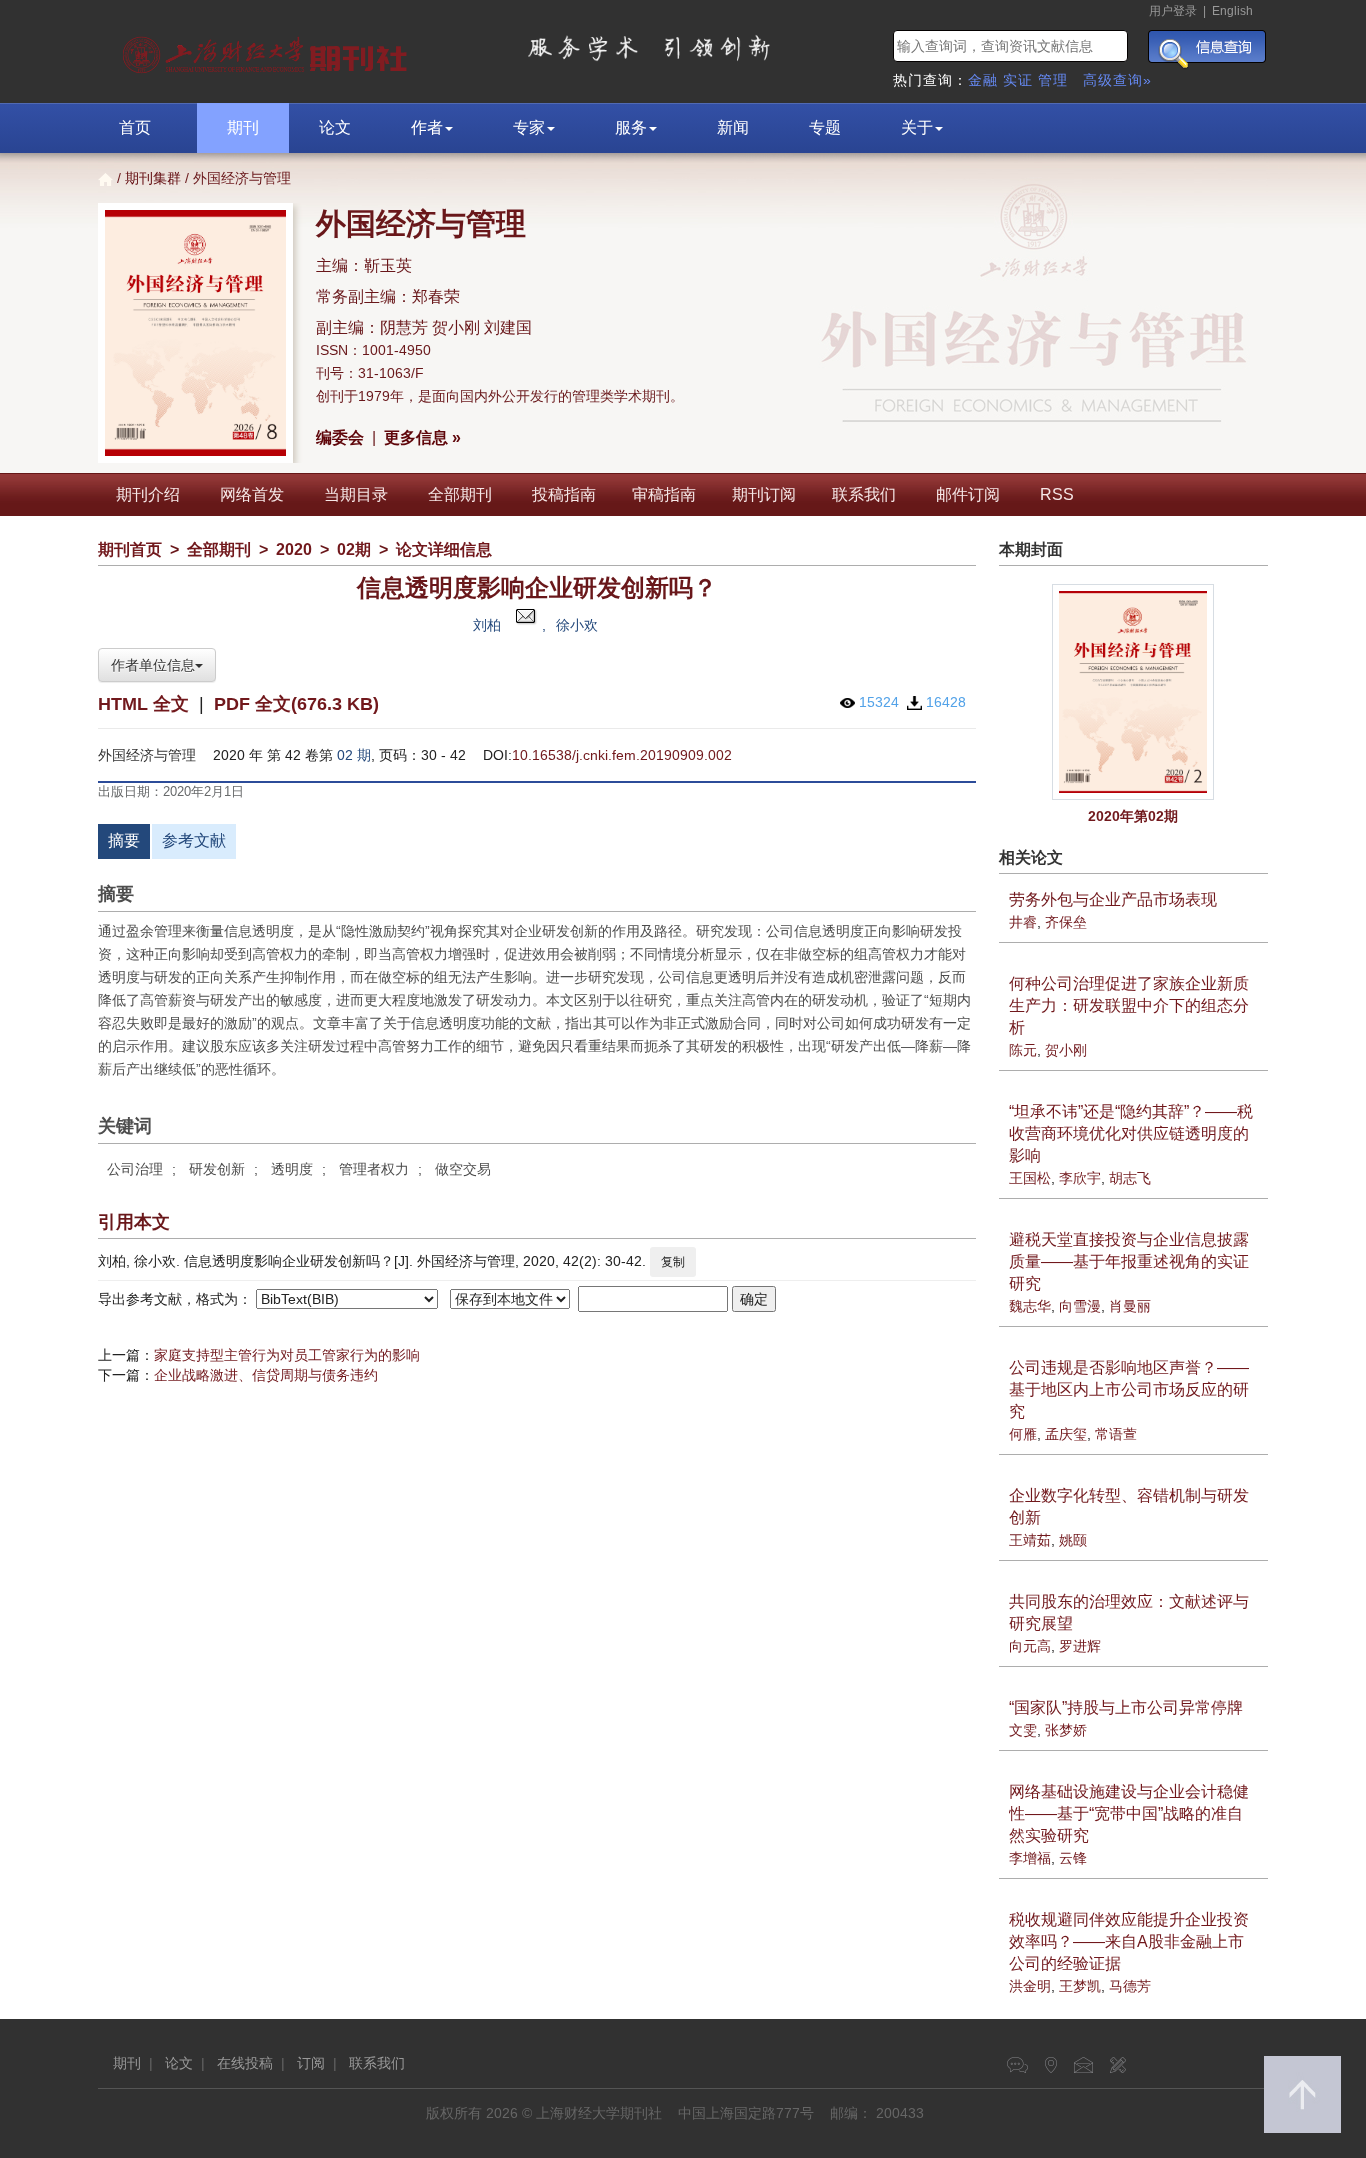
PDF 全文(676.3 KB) (296, 704)
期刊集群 (153, 178)
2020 (294, 549)
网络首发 (252, 494)
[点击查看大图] (1134, 692)
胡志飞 (1130, 1178)
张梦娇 (1066, 1730)
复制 (673, 1262)
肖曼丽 (1130, 1306)
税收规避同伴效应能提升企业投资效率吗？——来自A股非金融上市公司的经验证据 (1129, 1941)
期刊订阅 (764, 494)
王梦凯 (1080, 1986)
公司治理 (135, 1169)
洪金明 (1030, 1986)
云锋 (1073, 1858)
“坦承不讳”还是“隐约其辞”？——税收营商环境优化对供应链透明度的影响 (1131, 1133)
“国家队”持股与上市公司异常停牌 (1126, 1707)
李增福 (1030, 1858)
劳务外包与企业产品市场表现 (1113, 899)
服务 (631, 127)
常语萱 (1116, 1434)
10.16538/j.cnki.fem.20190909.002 (622, 755)
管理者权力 (374, 1169)
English (1232, 11)
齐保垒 (1066, 922)
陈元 (1023, 1050)
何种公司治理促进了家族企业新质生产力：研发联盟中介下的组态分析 (1129, 1005)
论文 (335, 127)
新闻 (733, 127)
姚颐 (1073, 1540)
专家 (529, 127)
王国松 (1030, 1178)
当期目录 (356, 494)
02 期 (354, 755)
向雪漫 (1080, 1306)
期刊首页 (130, 549)
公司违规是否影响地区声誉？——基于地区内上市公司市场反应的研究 (1129, 1389)
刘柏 (487, 625)
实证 (1018, 80)
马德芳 (1130, 1986)
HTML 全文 (143, 704)
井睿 (1023, 922)
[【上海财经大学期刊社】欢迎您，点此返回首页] (267, 50)
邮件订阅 (968, 494)
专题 (825, 127)
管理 (1053, 80)
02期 (354, 549)
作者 (427, 127)
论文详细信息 (444, 549)
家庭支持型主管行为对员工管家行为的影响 (287, 1355)
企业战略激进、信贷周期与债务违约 (266, 1375)
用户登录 (1173, 11)
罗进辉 (1080, 1646)
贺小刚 (1066, 1050)
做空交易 (463, 1169)
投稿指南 (564, 494)
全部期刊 (460, 494)
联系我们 (864, 494)
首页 (135, 127)
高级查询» (1117, 80)
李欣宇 (1080, 1178)
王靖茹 (1030, 1540)
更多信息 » (422, 437)
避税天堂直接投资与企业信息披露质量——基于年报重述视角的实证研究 (1129, 1261)
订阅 (311, 2063)
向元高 (1030, 1646)
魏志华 (1030, 1306)
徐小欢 (577, 625)
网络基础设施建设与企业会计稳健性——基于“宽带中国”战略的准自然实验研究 (1129, 1813)
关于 (917, 127)
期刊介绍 (148, 494)
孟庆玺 (1066, 1434)
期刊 (243, 127)
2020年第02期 (1133, 816)
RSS (1057, 494)
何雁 (1023, 1434)
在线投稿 (245, 2063)
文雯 (1023, 1730)
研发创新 (217, 1169)
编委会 (340, 437)
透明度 (292, 1169)
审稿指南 (664, 494)
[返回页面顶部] (1302, 2094)
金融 (983, 80)
